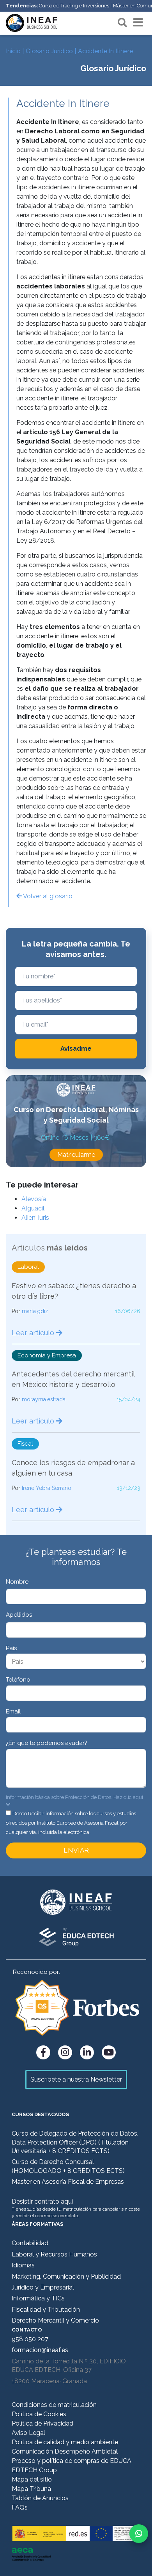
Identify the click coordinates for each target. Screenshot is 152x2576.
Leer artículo (34, 1333)
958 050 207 (30, 2339)
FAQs (20, 2507)
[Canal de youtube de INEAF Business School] (109, 2052)
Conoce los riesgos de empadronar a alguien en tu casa (73, 1468)
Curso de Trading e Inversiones (74, 6)
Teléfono (18, 1680)
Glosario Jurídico (49, 51)
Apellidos (19, 1615)
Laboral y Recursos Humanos (54, 2254)
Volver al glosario (47, 896)
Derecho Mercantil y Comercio (55, 2320)
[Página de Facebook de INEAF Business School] (43, 2052)
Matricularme (76, 1155)
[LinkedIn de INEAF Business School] (87, 2052)
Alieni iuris (35, 1218)
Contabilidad (30, 2243)
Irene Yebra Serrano (47, 1488)
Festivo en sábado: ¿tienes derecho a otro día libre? (74, 1291)
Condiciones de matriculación (54, 2405)
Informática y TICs (38, 2298)
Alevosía (34, 1199)
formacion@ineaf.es (40, 2350)
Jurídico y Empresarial (43, 2287)
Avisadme (76, 1049)
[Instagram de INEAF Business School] (65, 2052)
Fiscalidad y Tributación (46, 2310)
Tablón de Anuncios (40, 2498)
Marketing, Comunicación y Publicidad (66, 2276)
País (11, 1648)
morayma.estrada (44, 1399)
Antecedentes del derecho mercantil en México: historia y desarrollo (73, 1379)
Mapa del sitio (32, 2479)
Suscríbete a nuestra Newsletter (76, 2079)
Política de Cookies (39, 2414)
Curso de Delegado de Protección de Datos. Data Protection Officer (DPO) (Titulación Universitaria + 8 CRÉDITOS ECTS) (75, 2142)
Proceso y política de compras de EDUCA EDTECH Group (72, 2465)
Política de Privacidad (42, 2423)
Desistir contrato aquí (42, 2201)
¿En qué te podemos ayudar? (47, 1743)
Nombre (17, 1582)
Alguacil (33, 1208)
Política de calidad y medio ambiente (65, 2442)
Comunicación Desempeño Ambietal (65, 2451)
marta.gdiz (35, 1311)
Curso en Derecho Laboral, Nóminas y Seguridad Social (76, 1115)
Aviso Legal (28, 2433)
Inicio (13, 51)
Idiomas (23, 2265)
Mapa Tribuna (31, 2489)
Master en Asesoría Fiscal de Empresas (68, 2182)
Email (13, 1712)
